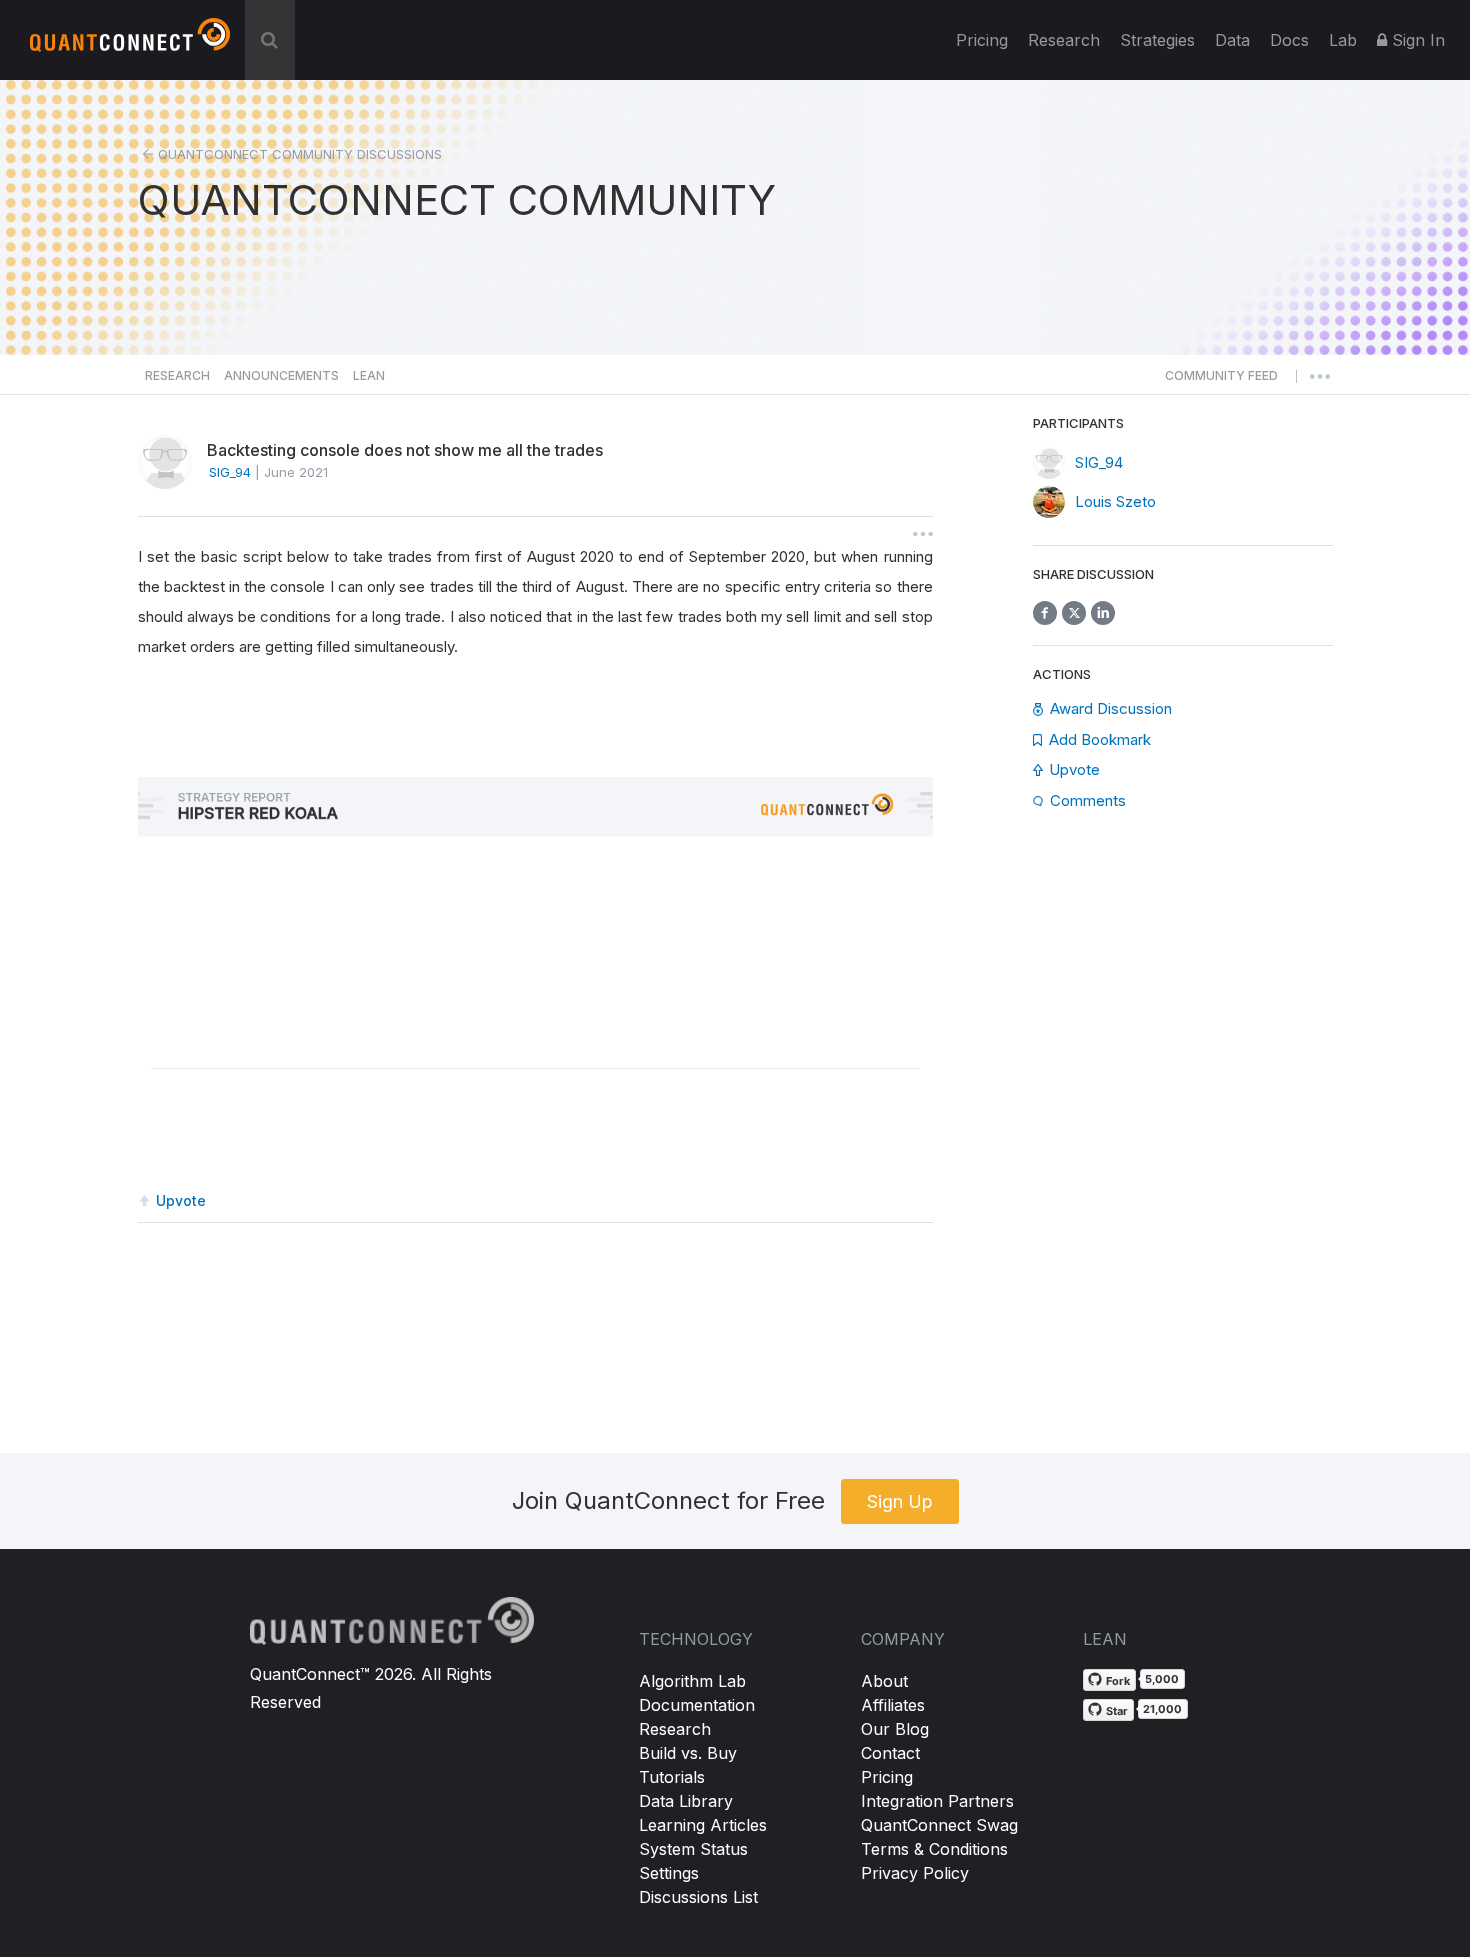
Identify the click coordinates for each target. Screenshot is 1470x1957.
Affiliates (893, 1705)
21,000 (1162, 1709)
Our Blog (895, 1729)
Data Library (686, 1801)
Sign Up (900, 1501)
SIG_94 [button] (230, 472)
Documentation (697, 1705)
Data (1232, 40)
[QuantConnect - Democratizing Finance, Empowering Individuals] (130, 43)
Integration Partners (937, 1801)
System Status (693, 1849)
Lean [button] (369, 375)
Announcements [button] (281, 375)
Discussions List (698, 1897)
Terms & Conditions (934, 1849)
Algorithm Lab (692, 1681)
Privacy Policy (915, 1873)
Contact (890, 1753)
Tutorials (672, 1777)
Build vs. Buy (688, 1753)
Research (1064, 40)
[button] (1221, 381)
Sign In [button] (1416, 40)
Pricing (982, 40)
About (884, 1681)
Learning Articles (703, 1825)
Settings (669, 1873)
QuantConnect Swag (939, 1825)
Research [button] (177, 375)
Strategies (1157, 40)
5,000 (1162, 1679)
